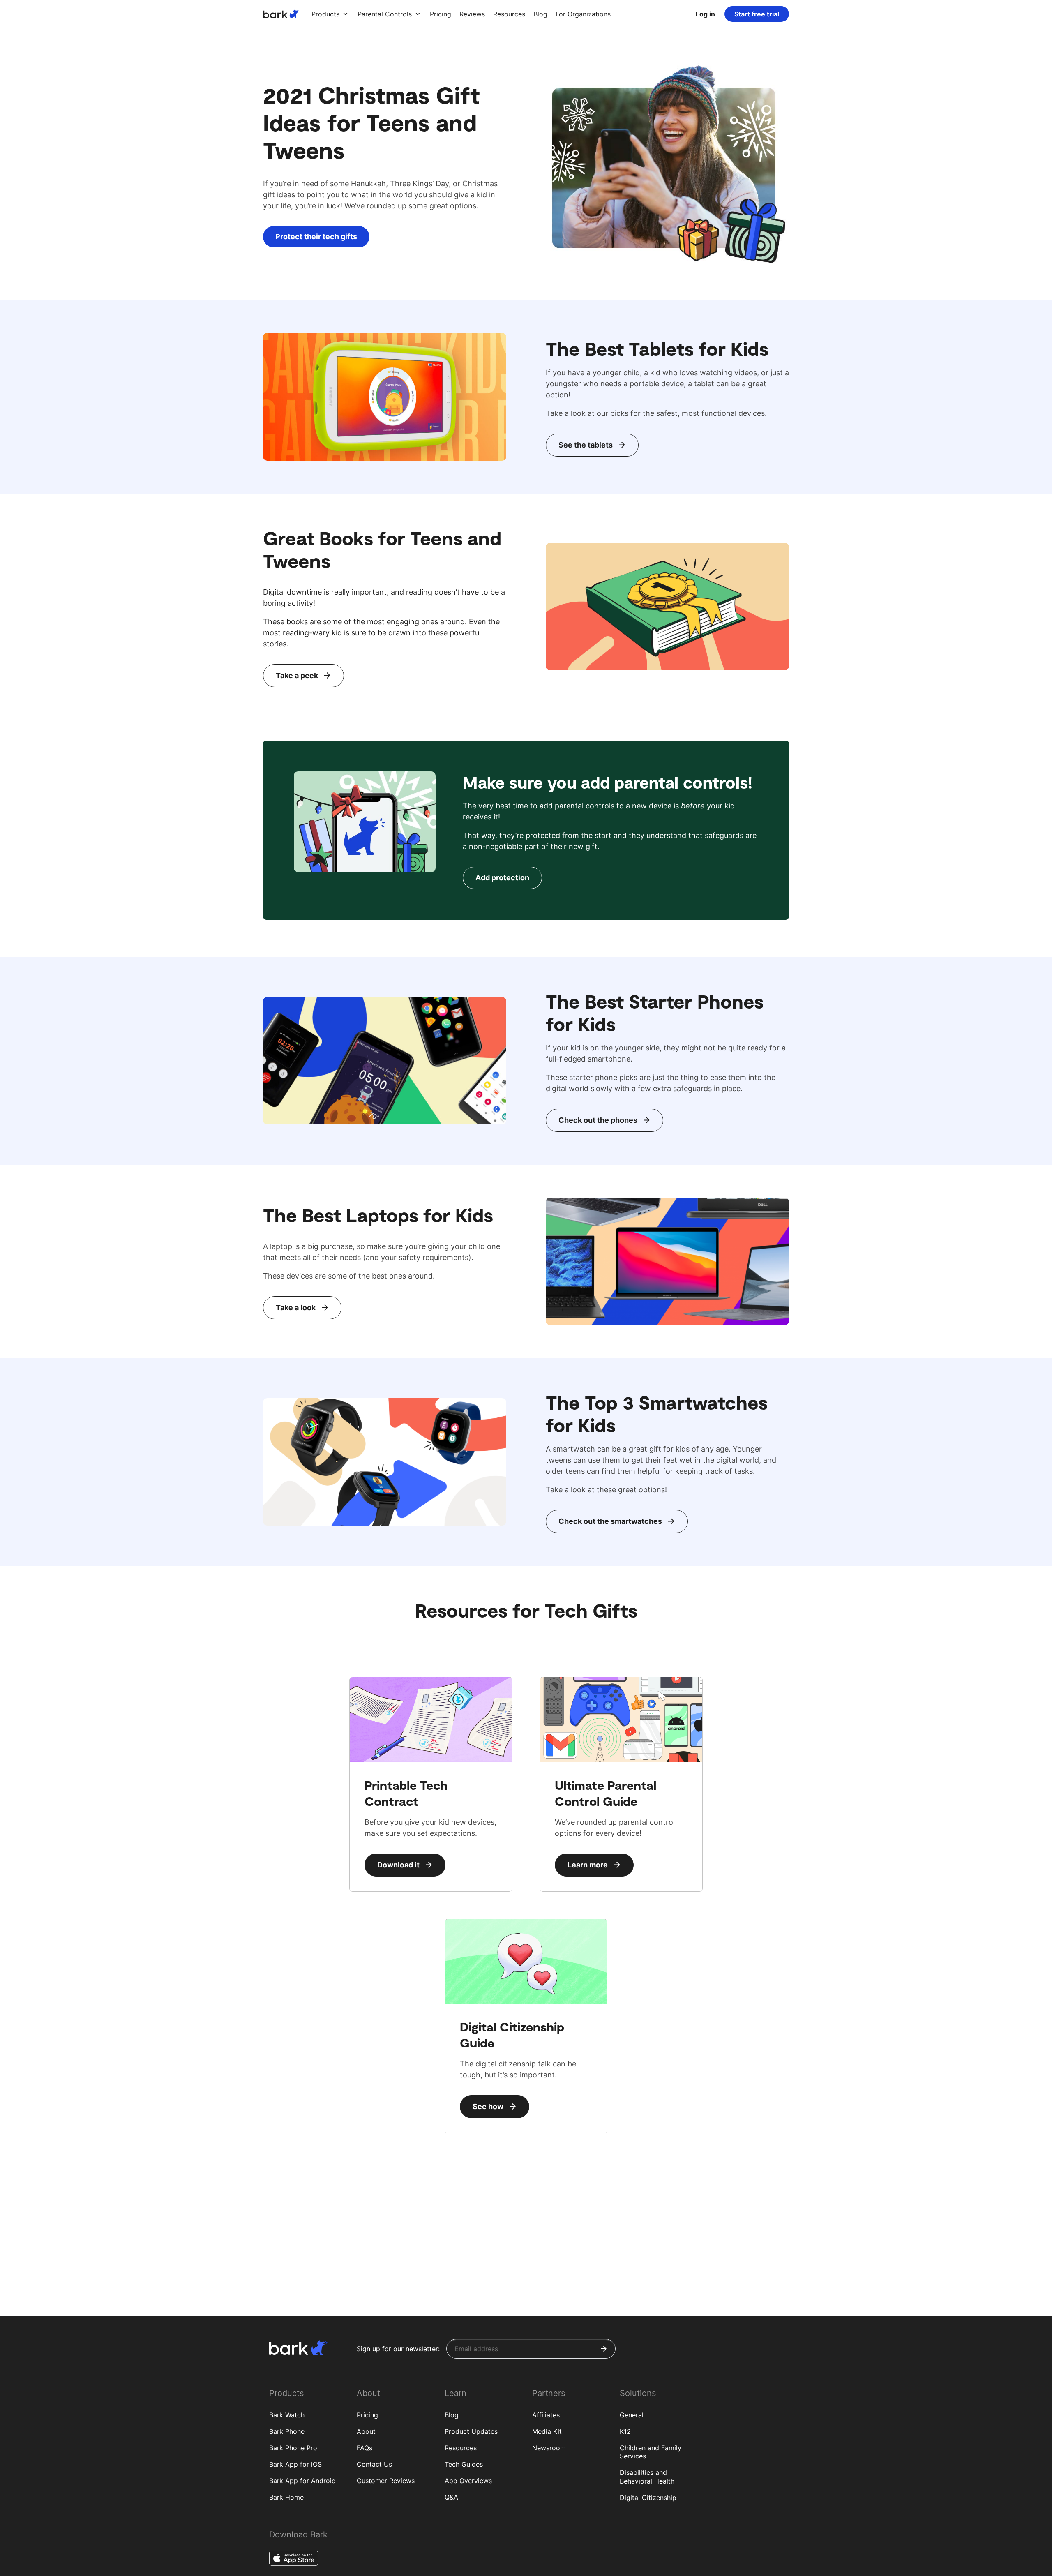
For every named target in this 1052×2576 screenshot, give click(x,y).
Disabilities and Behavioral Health (647, 2477)
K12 (625, 2431)
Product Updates (471, 2431)
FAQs (365, 2448)
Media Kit (547, 2431)
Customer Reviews (386, 2481)
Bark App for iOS (295, 2464)
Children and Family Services (651, 2452)
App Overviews (468, 2481)
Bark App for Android (302, 2481)
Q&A (451, 2497)
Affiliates (546, 2415)
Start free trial (757, 14)
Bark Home (286, 2497)
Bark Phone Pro (293, 2448)
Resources (461, 2448)
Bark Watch (287, 2415)
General (632, 2415)
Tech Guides (464, 2464)
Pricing (367, 2415)
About (366, 2431)
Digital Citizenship (648, 2498)
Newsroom (549, 2448)
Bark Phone (287, 2431)
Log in (705, 14)
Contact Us (374, 2464)
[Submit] (604, 2349)
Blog (452, 2415)
